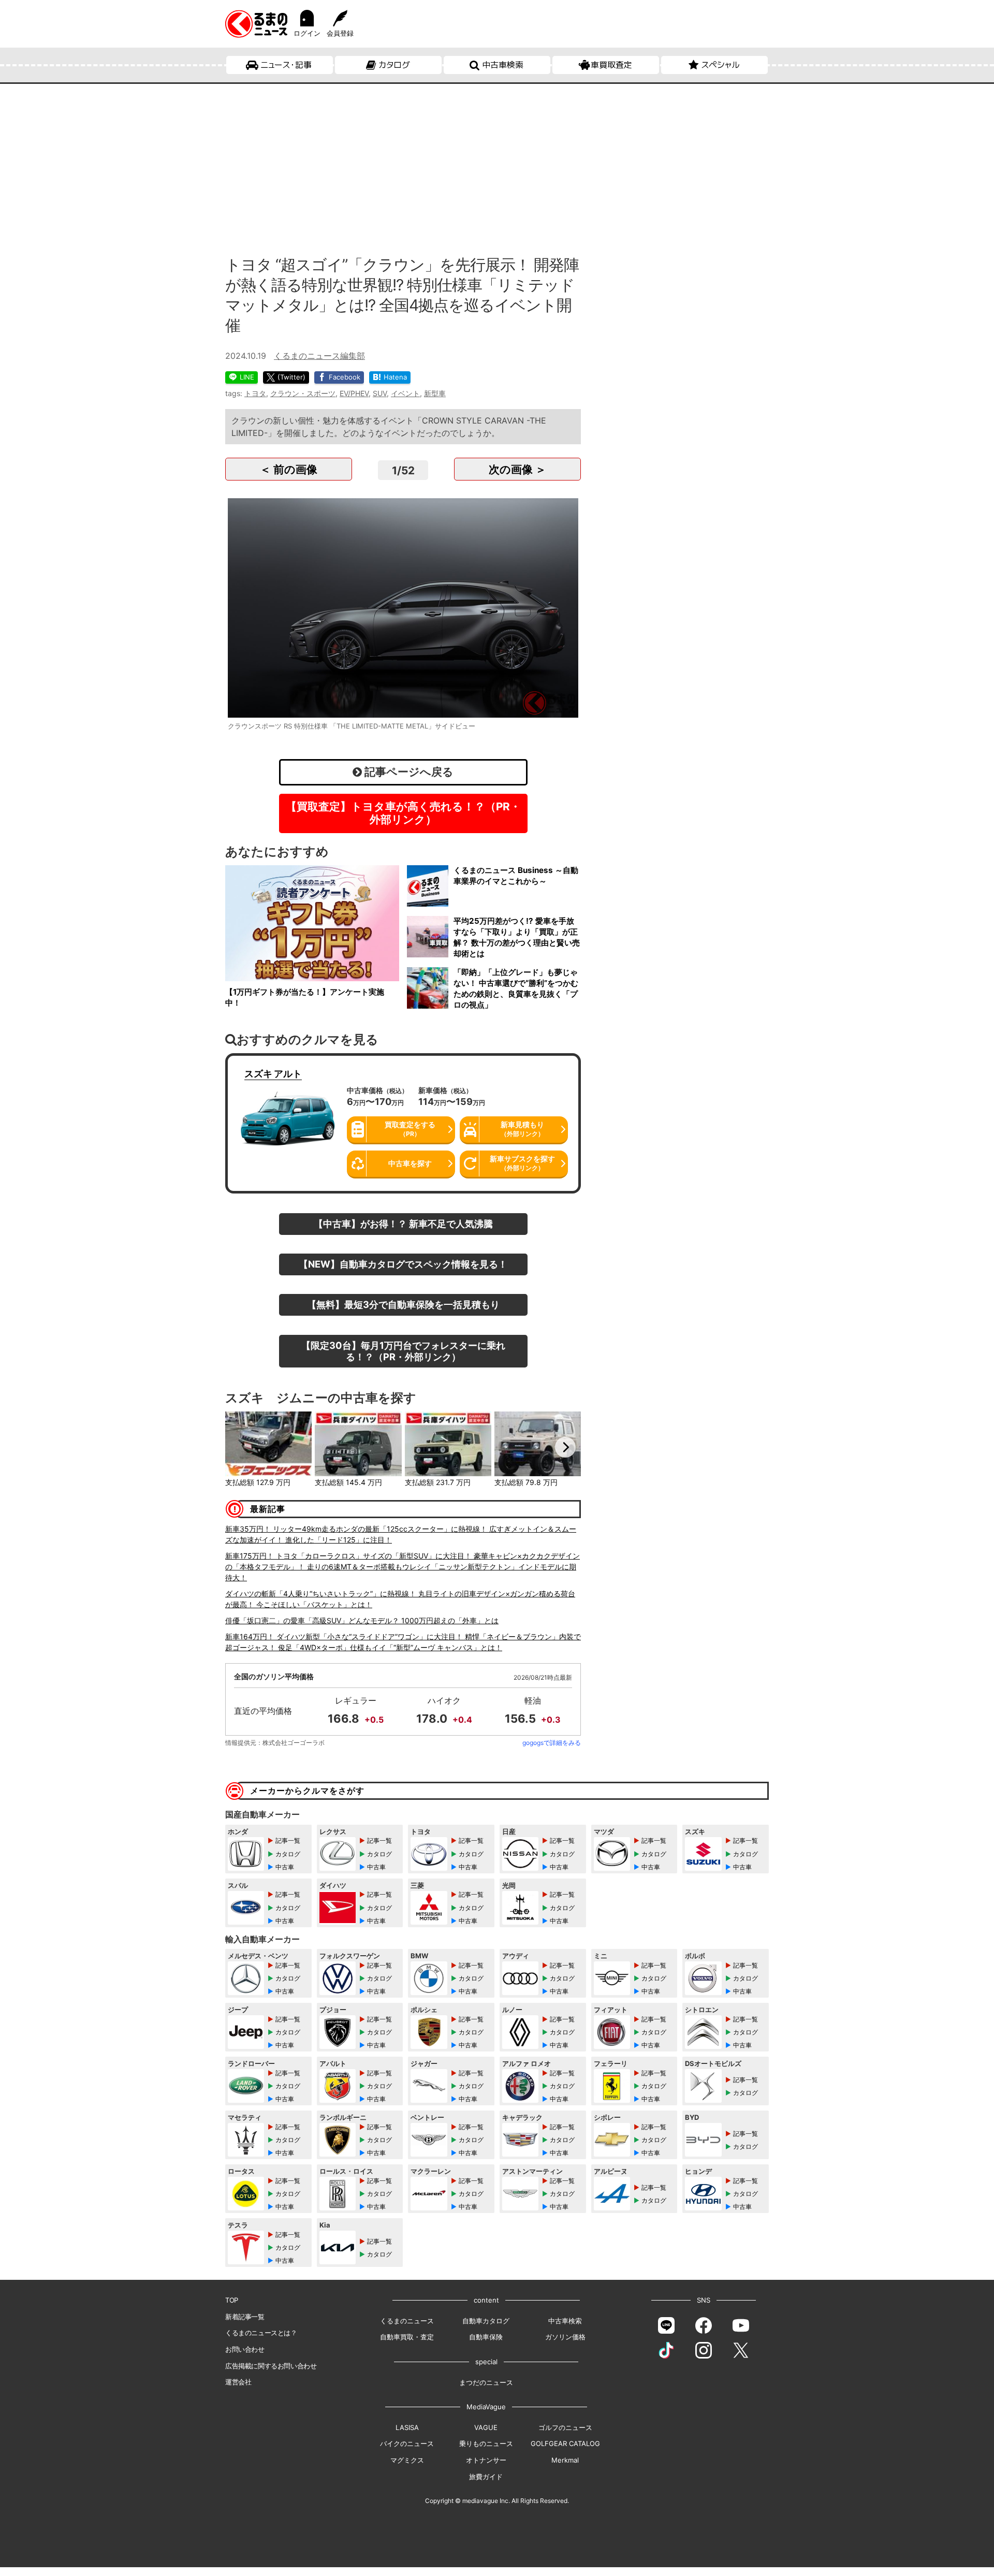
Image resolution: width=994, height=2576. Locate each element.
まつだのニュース (486, 2382)
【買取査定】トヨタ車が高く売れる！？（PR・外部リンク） (403, 813)
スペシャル (720, 65)
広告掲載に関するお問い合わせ (271, 2366)
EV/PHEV (354, 393)
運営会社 (238, 2382)
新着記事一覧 (245, 2317)
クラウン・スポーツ (303, 393)
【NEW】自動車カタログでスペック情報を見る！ (403, 1264)
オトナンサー (486, 2460)
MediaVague (486, 2407)
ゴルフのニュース (565, 2427)
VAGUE (486, 2427)
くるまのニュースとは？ (261, 2333)
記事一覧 (288, 1840)
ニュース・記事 (286, 65)
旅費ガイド (486, 2477)
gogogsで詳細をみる (552, 1743)
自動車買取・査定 (407, 2337)
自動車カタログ (486, 2321)
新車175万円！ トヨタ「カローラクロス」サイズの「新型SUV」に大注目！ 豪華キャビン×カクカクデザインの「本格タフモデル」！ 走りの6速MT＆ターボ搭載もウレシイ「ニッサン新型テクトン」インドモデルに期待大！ (403, 1567)
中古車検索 (503, 65)
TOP (232, 2300)
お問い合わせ (245, 2349)
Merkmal (565, 2460)
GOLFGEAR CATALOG (565, 2443)
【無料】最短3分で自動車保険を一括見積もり (403, 1304)
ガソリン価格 (565, 2337)
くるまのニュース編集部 (319, 356)
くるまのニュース (407, 2321)
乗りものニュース (486, 2443)
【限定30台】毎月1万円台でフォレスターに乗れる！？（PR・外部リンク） (403, 1351)
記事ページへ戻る (408, 772)
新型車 (435, 393)
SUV (380, 393)
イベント (405, 393)
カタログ (394, 65)
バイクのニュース (407, 2443)
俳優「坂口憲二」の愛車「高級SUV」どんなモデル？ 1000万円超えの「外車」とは (362, 1620)
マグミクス (407, 2460)
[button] (241, 1447)
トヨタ (255, 393)
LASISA (407, 2427)
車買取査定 (611, 65)
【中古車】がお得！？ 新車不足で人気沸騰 (403, 1224)
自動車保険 (486, 2337)
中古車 (285, 1867)
